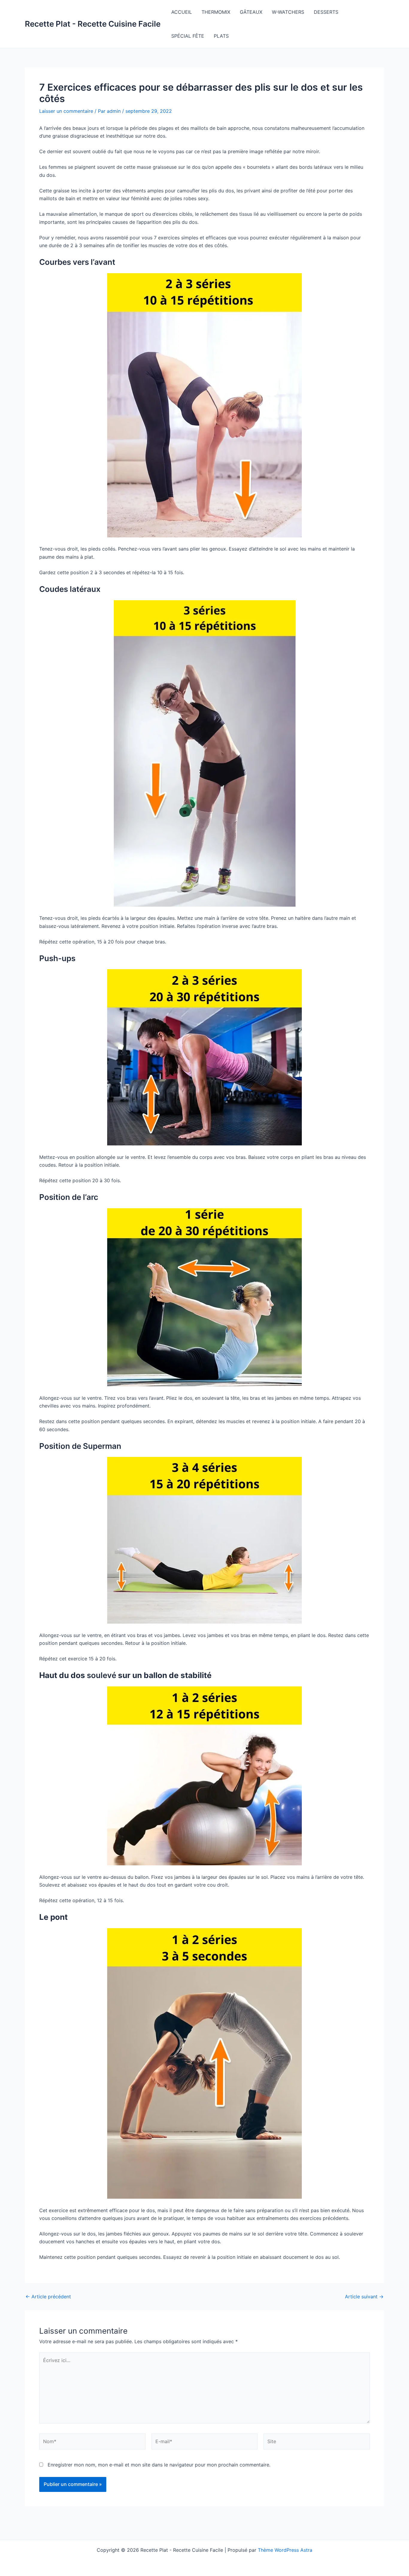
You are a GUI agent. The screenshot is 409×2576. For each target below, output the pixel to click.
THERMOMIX (216, 12)
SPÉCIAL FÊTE (188, 36)
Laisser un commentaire (66, 111)
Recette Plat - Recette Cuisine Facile (93, 24)
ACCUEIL (182, 12)
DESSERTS (326, 12)
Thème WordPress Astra (285, 2550)
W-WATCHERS (288, 12)
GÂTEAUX (251, 12)
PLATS (221, 36)
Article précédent (48, 2297)
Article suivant (364, 2297)
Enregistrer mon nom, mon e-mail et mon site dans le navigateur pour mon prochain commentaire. (159, 2465)
